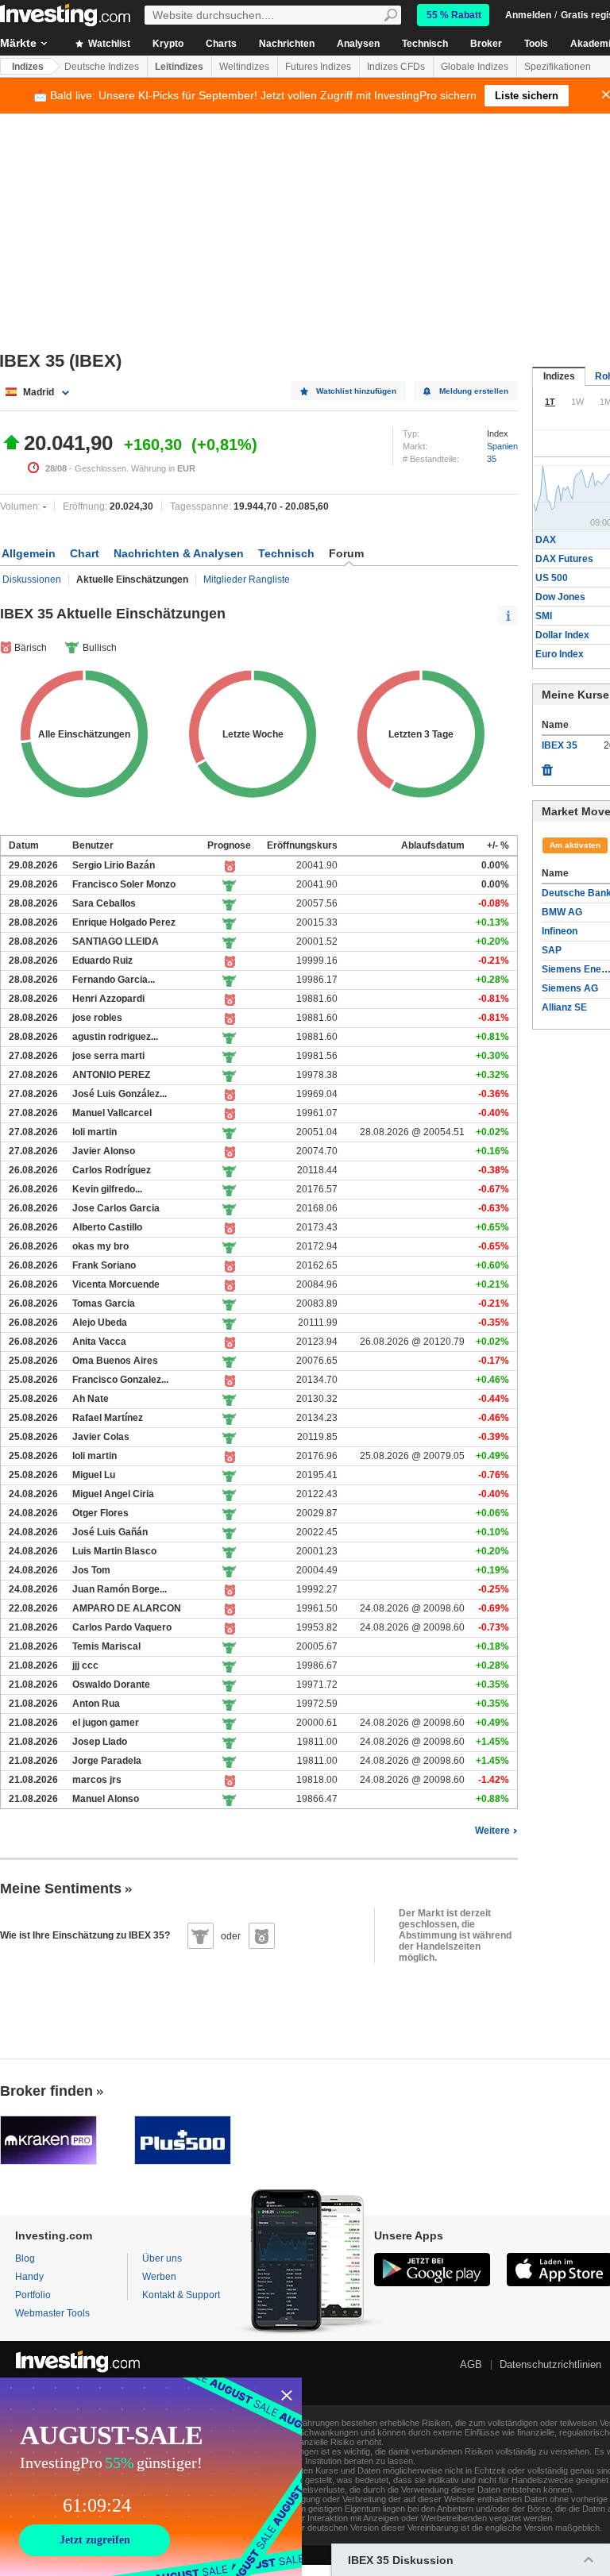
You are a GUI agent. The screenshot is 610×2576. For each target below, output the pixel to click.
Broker (486, 44)
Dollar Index (562, 635)
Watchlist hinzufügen (356, 391)
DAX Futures (564, 559)
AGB (471, 2364)
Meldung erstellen (474, 391)
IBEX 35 (560, 745)
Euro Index (560, 654)
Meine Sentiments (61, 1889)
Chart (85, 553)
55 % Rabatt (454, 15)
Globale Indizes (475, 67)
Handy (29, 2277)
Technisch (425, 44)
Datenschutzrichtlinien (550, 2364)
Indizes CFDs (396, 67)
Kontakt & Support (181, 2295)
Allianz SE (564, 1007)
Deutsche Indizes (102, 67)
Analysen (358, 44)
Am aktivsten (575, 845)
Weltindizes (244, 67)
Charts (221, 44)
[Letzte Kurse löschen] (547, 766)
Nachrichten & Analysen (179, 553)
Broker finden (46, 2091)
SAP (552, 950)
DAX (546, 540)
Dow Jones (560, 597)
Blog (25, 2258)
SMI (544, 616)
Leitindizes (179, 67)
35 (492, 459)
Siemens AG (570, 988)
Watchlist (108, 44)
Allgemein (29, 553)
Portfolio (33, 2295)
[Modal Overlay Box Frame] (151, 2477)
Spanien (502, 446)
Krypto (168, 44)
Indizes (28, 67)
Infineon (560, 931)
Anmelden (528, 15)
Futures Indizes (318, 67)
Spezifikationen (558, 67)
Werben (159, 2277)
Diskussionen (32, 580)
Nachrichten (287, 44)
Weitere (492, 1831)
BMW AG (562, 912)
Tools (536, 44)
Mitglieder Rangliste (247, 580)
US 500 (552, 578)
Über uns (162, 2258)
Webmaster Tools (52, 2313)
